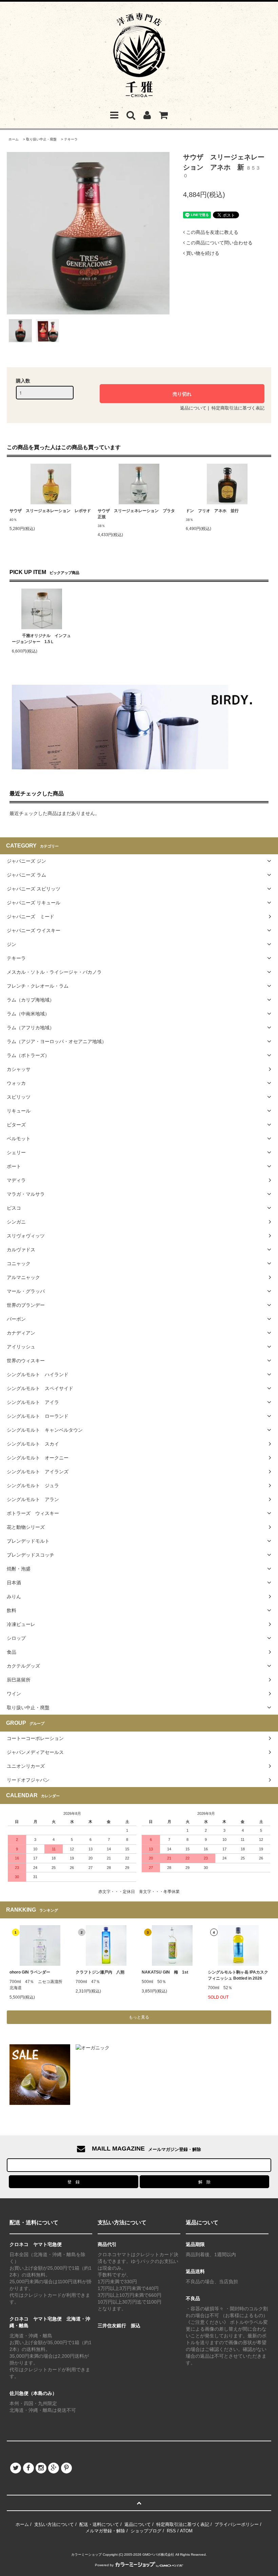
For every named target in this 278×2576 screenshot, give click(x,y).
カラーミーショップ (86, 2555)
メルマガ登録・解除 (105, 2531)
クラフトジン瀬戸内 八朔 (100, 1972)
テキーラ (71, 139)
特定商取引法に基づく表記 (238, 408)
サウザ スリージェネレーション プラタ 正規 (138, 514)
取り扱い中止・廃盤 (41, 139)
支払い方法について (54, 2524)
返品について (193, 408)
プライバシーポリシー (237, 2524)
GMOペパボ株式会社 (158, 2555)
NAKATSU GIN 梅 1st (165, 1972)
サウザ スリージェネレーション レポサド (50, 511)
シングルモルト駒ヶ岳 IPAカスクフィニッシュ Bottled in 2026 (238, 1975)
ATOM (186, 2531)
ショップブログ (146, 2531)
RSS (171, 2531)
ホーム (14, 139)
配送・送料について (99, 2524)
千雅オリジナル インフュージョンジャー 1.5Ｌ (41, 639)
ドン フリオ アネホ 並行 (212, 511)
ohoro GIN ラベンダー (30, 1972)
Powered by (104, 2565)
